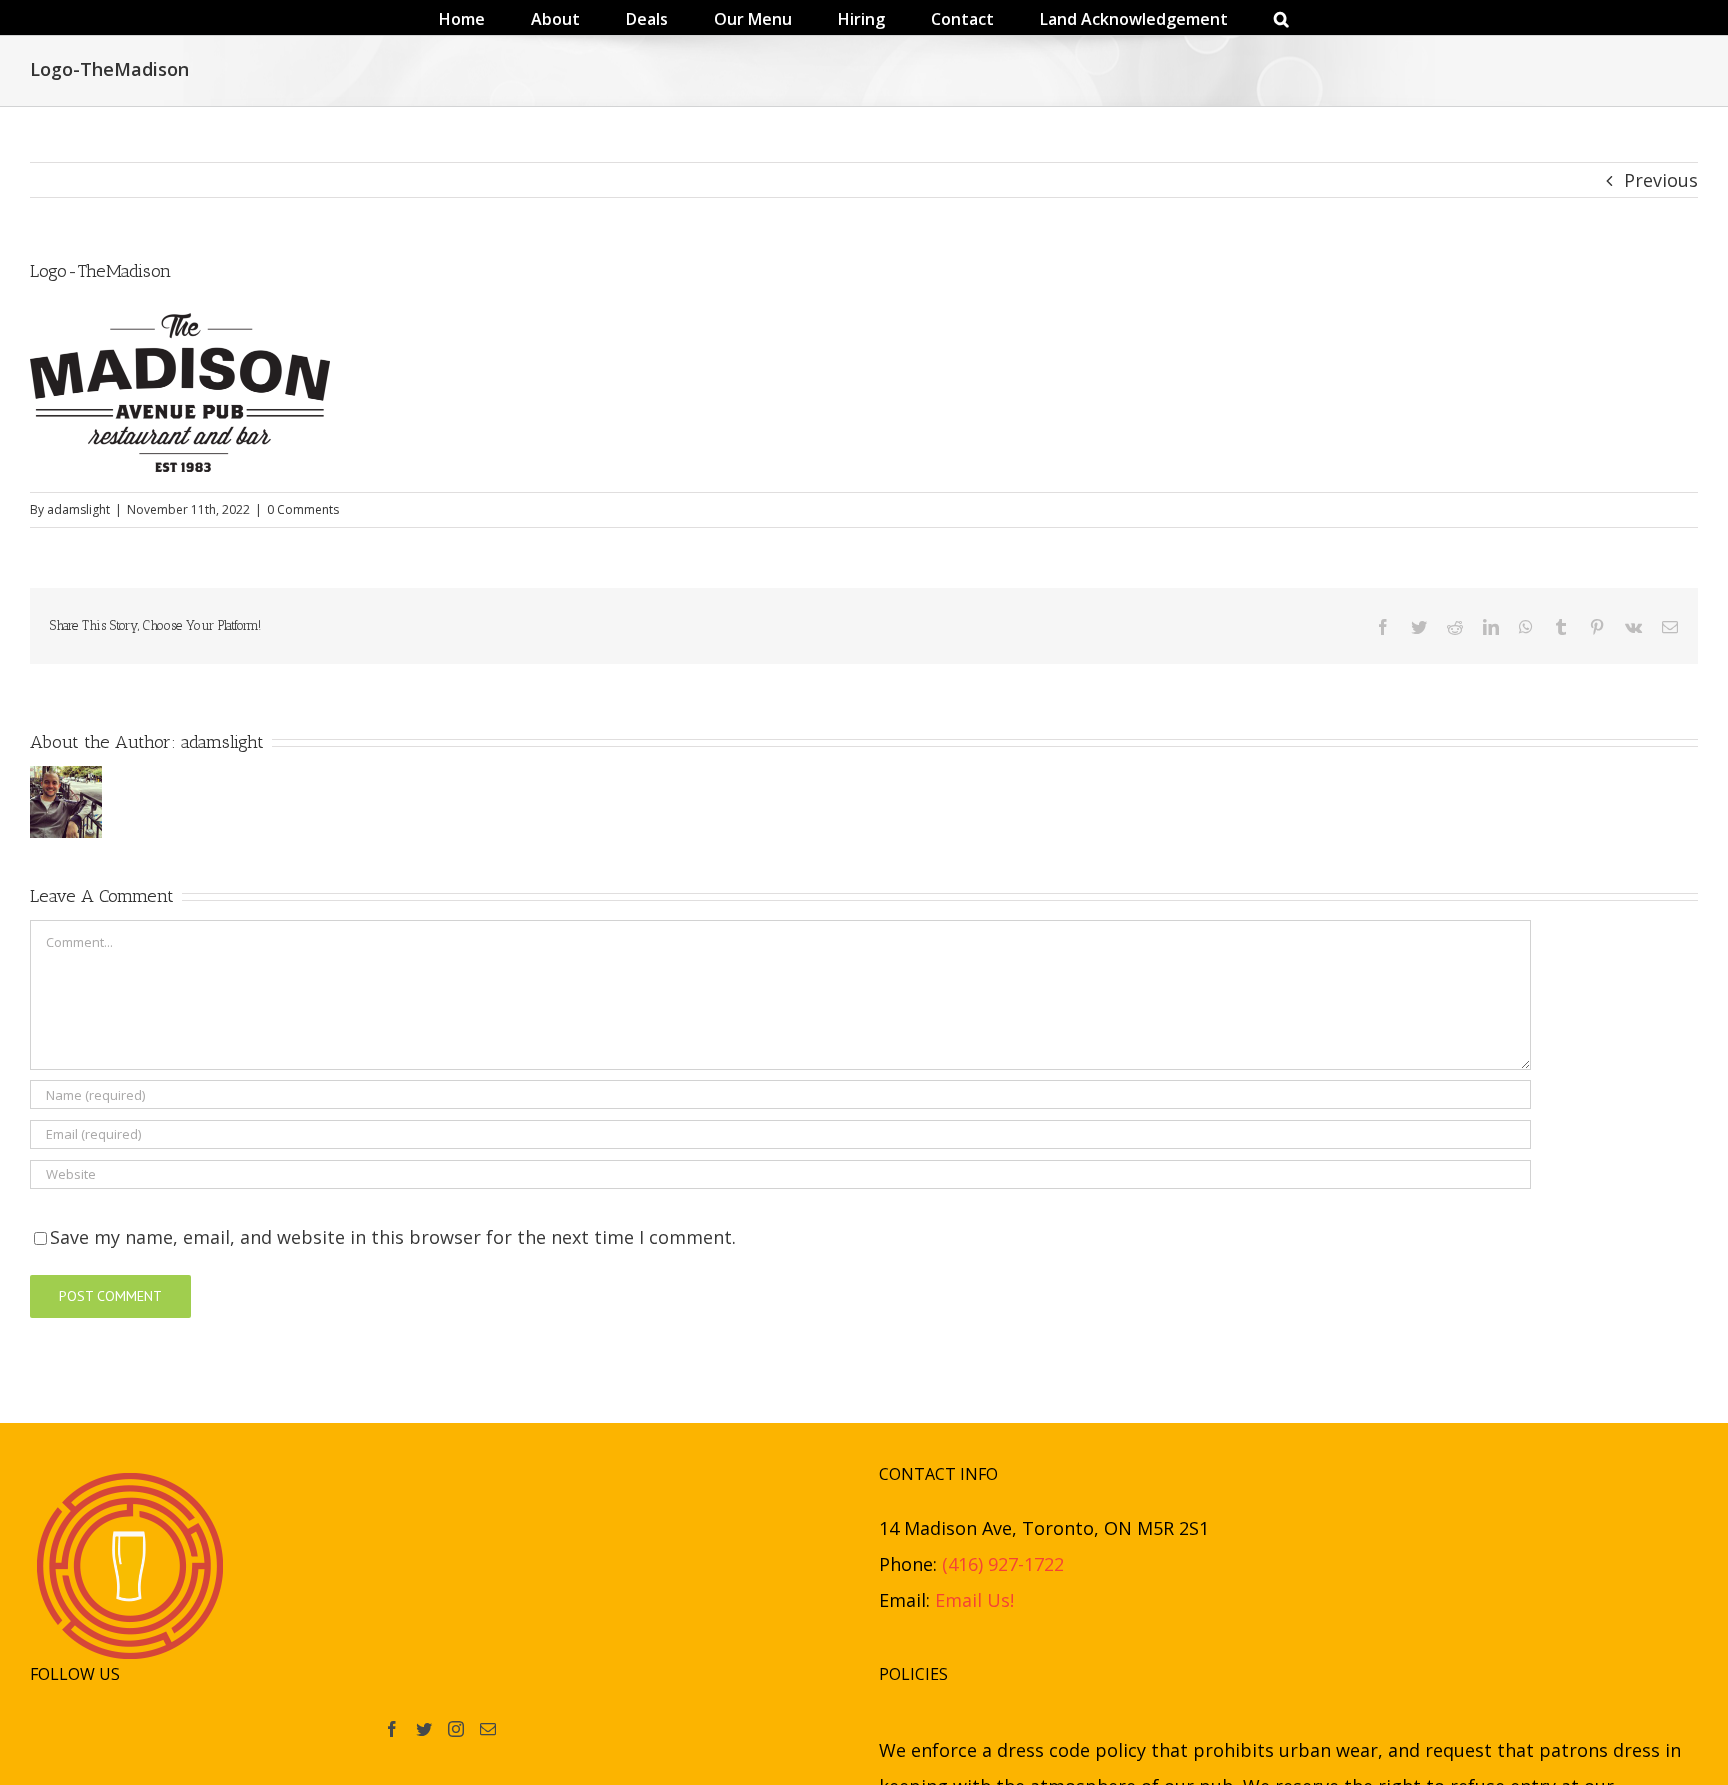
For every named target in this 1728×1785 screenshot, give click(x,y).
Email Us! (974, 1600)
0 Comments (303, 509)
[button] (1195, 17)
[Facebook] (392, 1729)
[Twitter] (424, 1729)
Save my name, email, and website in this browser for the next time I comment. (393, 1237)
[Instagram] (456, 1729)
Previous (1661, 180)
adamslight (78, 509)
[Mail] (488, 1729)
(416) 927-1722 (1003, 1564)
